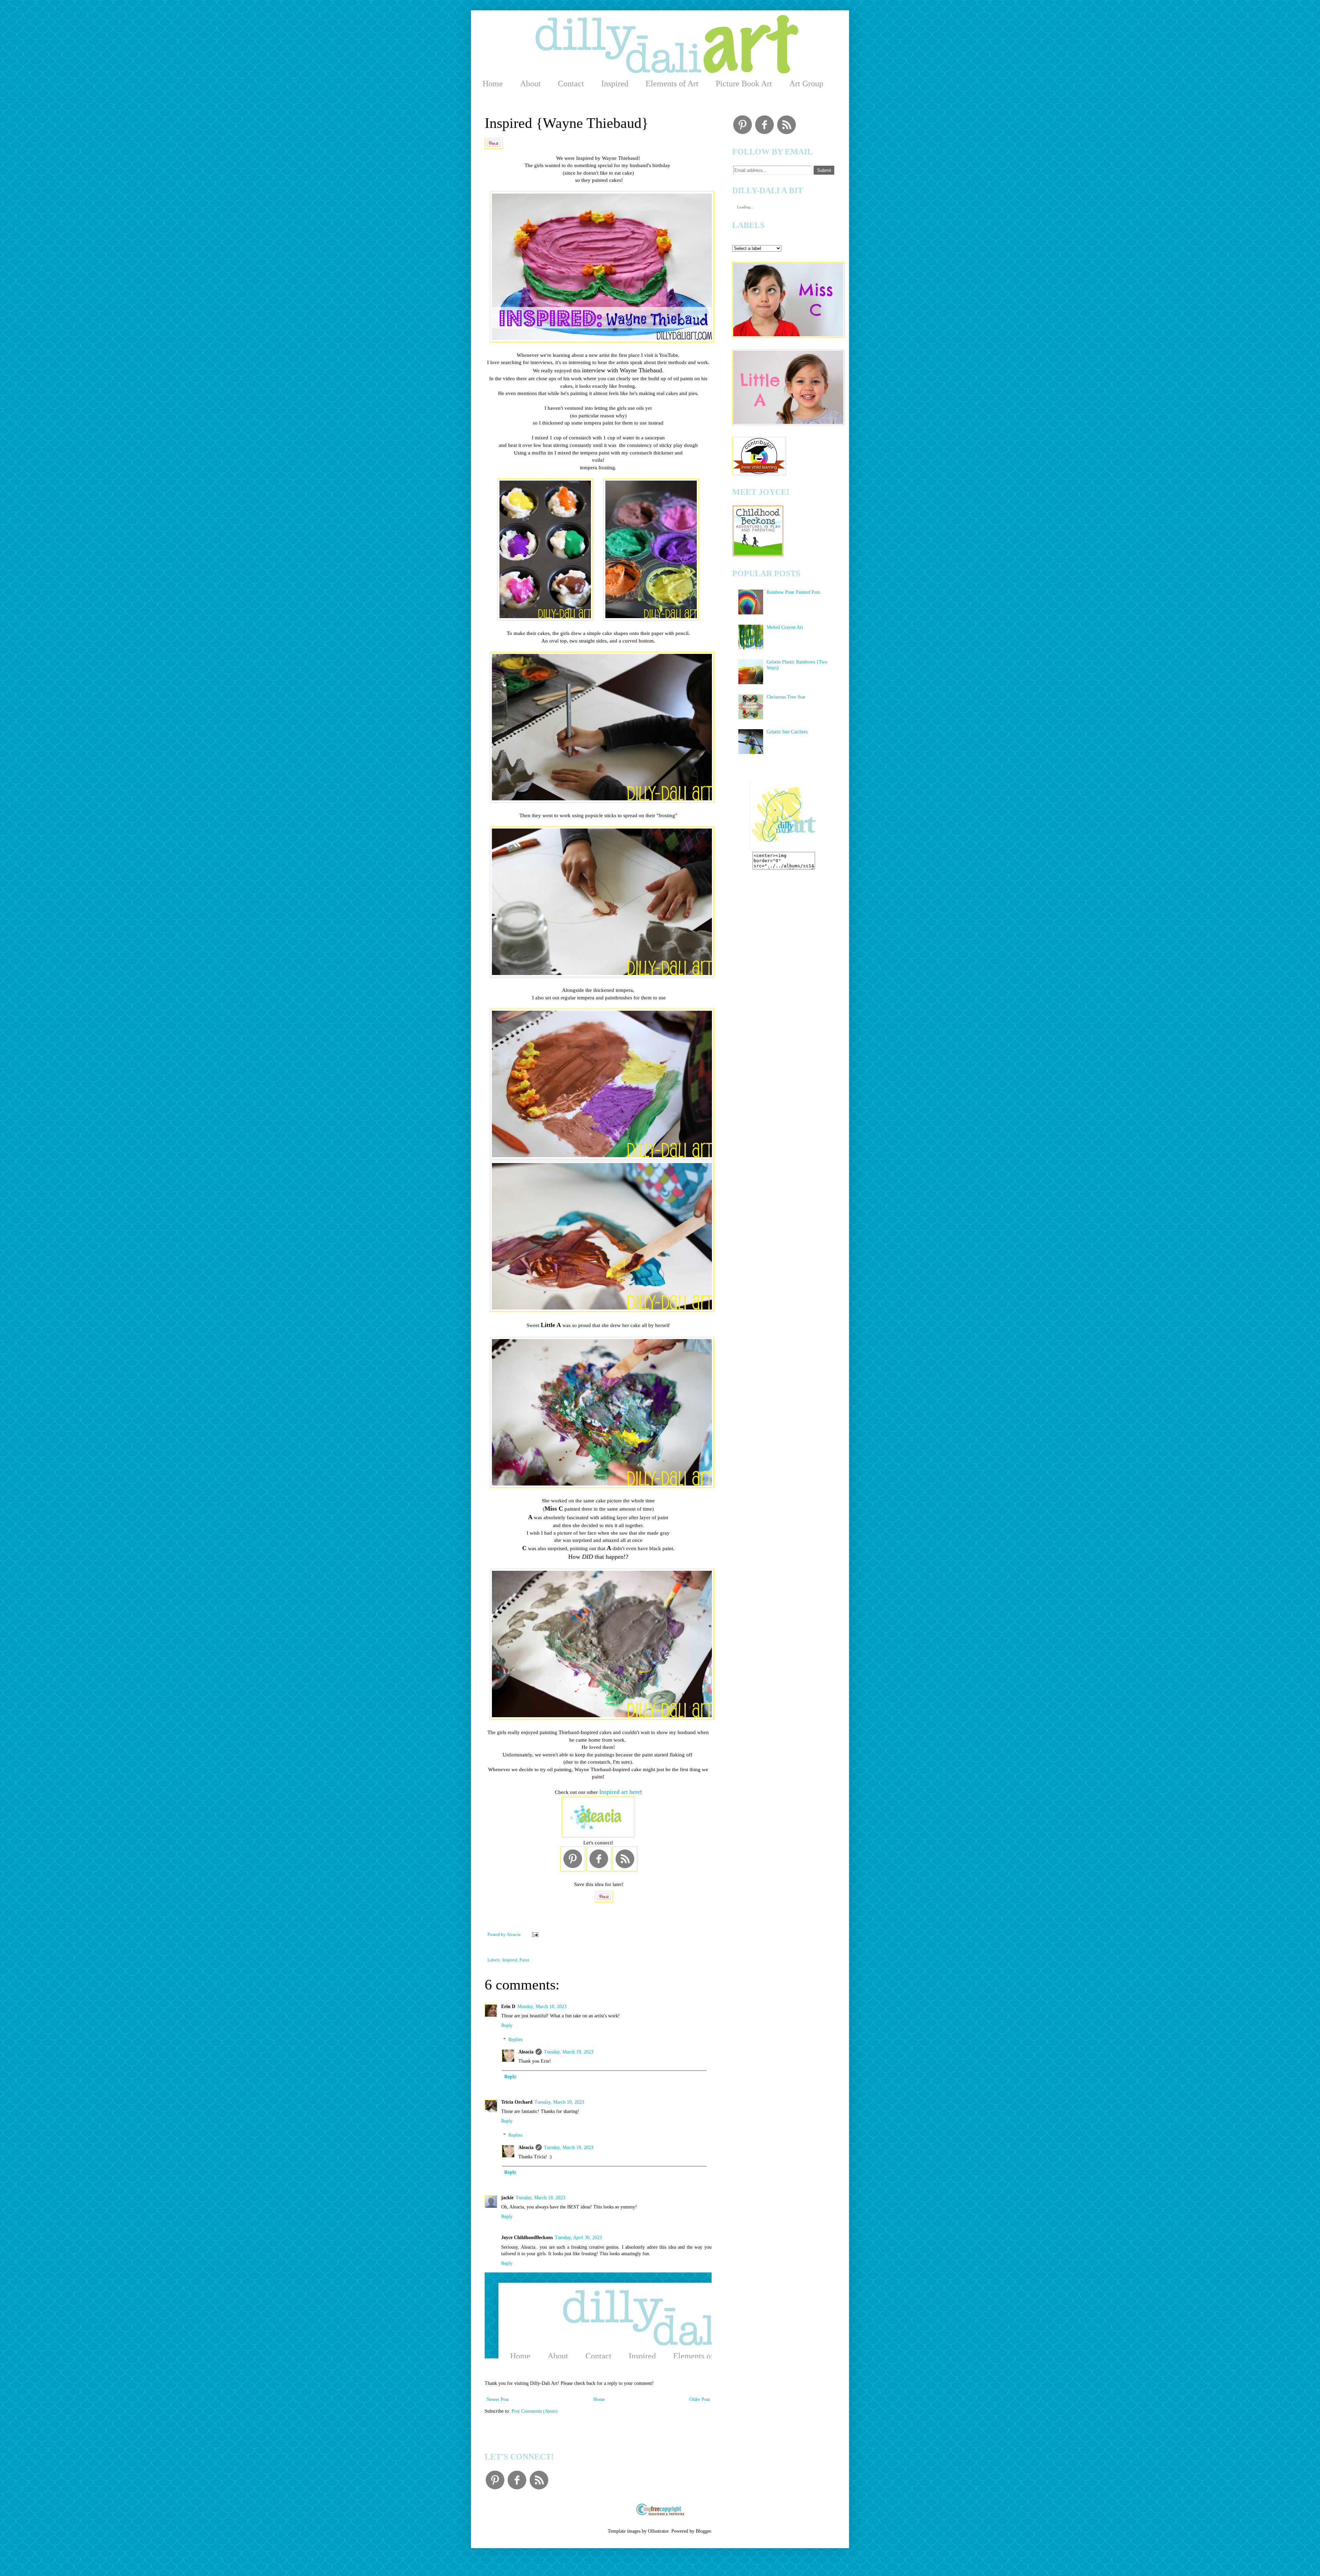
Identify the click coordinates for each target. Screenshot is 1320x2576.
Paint (524, 1960)
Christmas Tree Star (786, 697)
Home (493, 84)
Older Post (700, 2399)
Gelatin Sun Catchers (787, 732)
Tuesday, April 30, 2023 (578, 2238)
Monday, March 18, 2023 (542, 2007)
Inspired (615, 84)
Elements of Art (672, 84)
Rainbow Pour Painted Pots (793, 592)
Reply (507, 2025)
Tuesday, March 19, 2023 (569, 2052)
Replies (515, 2040)
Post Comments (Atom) (535, 2411)
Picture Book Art (744, 84)
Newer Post (498, 2399)
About (530, 84)
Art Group (806, 84)
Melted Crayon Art (785, 627)
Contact (571, 84)
